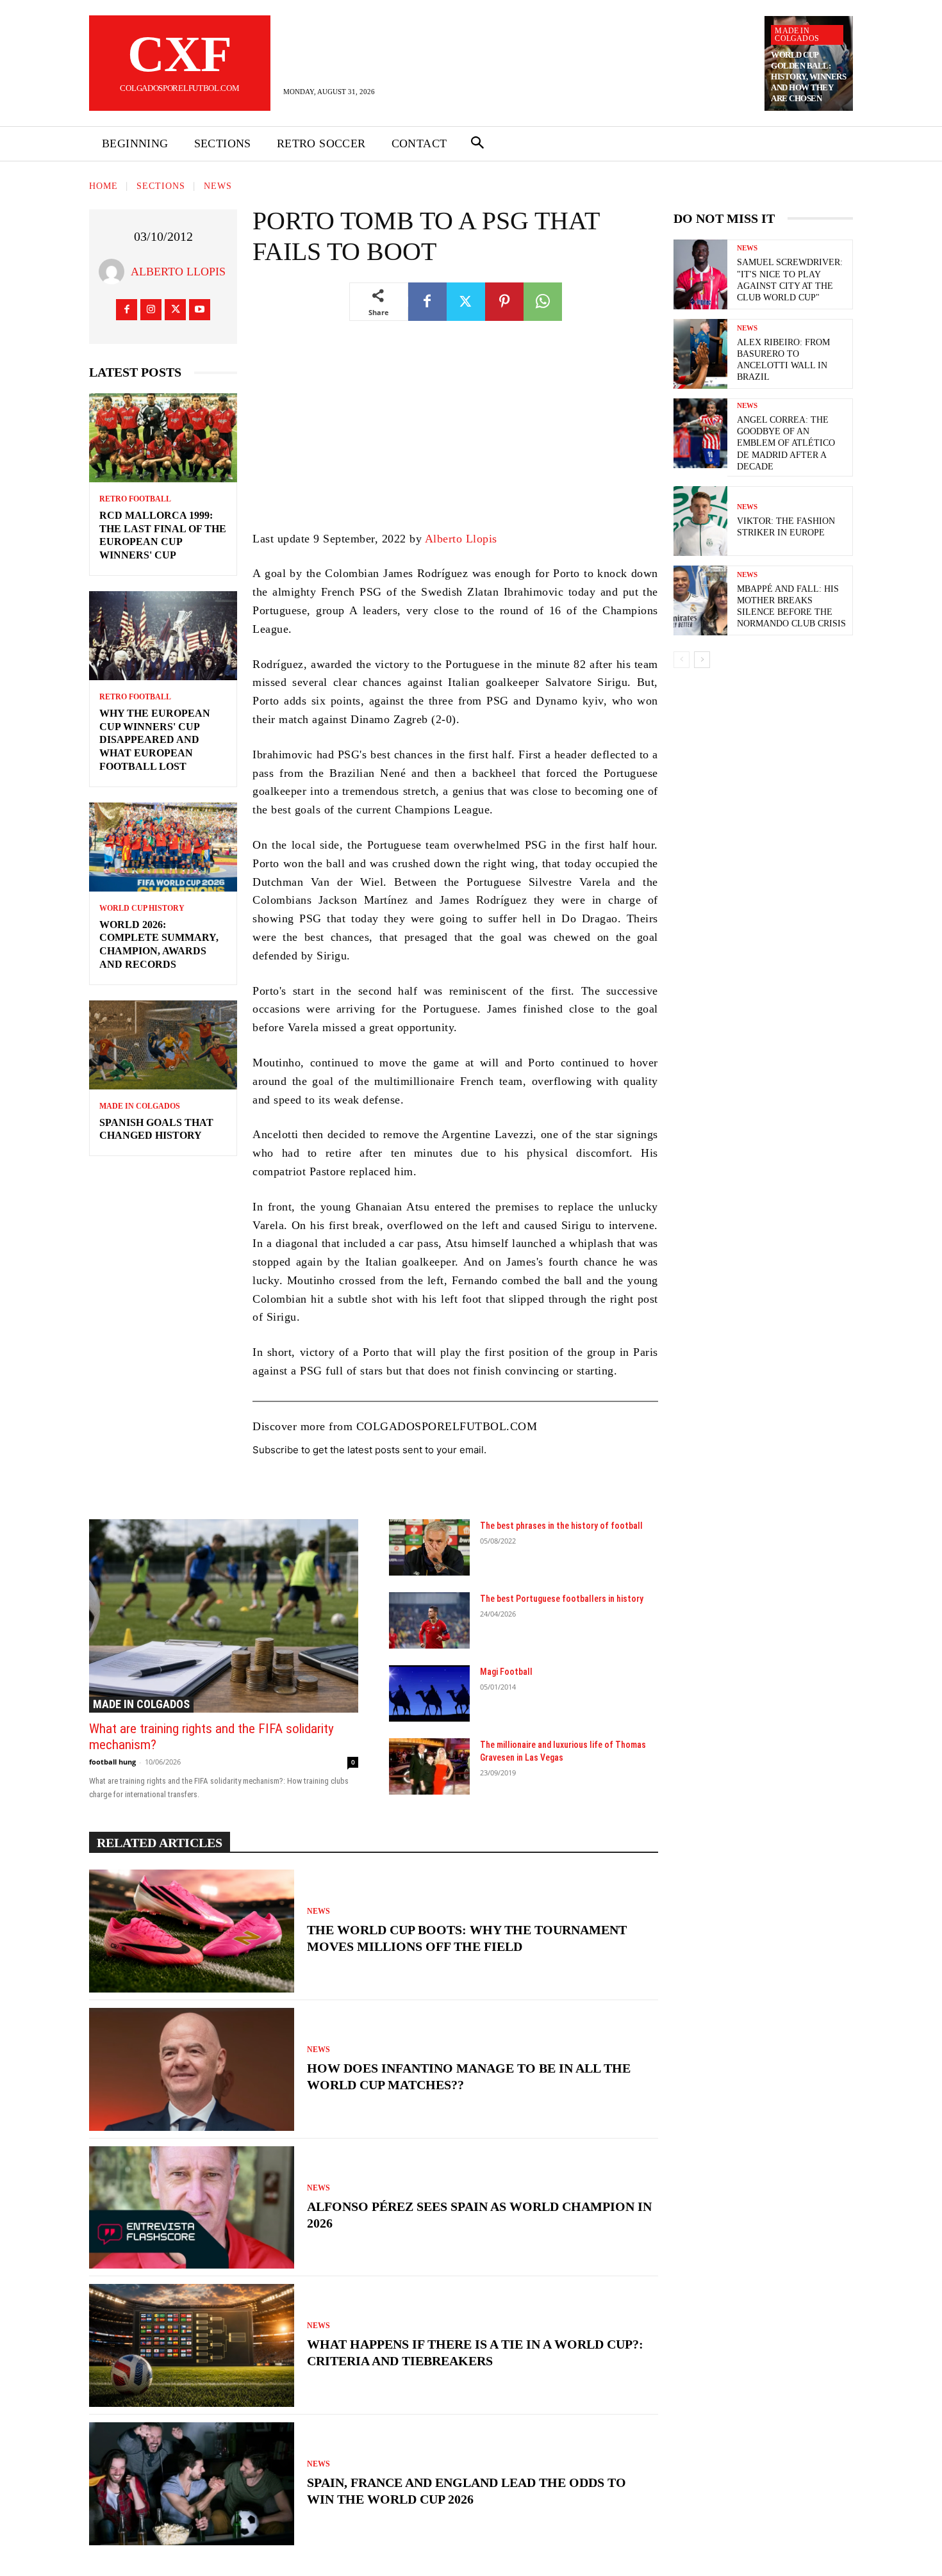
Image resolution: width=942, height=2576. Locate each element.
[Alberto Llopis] (115, 272)
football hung (112, 1762)
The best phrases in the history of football (561, 1526)
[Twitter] (175, 310)
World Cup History (142, 908)
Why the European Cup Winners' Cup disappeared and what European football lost (155, 740)
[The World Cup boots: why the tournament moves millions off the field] (192, 1931)
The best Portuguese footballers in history (562, 1599)
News (218, 186)
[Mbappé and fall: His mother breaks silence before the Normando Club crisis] (700, 600)
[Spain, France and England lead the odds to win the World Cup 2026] (192, 2484)
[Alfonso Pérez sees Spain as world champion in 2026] (192, 2208)
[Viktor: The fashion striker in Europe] (700, 521)
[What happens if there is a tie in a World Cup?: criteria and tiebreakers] (192, 2345)
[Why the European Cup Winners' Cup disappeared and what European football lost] (163, 636)
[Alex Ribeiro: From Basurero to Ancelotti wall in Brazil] (700, 354)
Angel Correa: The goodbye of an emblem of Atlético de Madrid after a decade (786, 443)
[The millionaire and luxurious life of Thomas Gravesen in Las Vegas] (429, 1766)
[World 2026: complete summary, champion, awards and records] (163, 847)
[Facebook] (127, 310)
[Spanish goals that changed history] (163, 1045)
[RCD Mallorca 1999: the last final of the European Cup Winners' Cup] (163, 438)
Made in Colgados (797, 35)
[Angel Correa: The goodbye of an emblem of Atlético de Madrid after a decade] (700, 433)
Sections (161, 186)
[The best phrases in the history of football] (429, 1547)
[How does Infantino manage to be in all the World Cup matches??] (192, 2069)
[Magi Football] (429, 1693)
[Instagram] (151, 310)
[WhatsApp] (543, 302)
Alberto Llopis (178, 272)
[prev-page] (682, 660)
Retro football (135, 499)
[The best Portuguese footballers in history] (429, 1620)
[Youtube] (200, 310)
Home (103, 186)
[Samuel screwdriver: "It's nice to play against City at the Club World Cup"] (700, 274)
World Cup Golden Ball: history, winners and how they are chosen (808, 77)
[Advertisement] (455, 435)
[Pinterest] (504, 302)
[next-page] (702, 660)
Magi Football (506, 1672)
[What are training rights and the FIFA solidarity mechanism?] (224, 1616)
